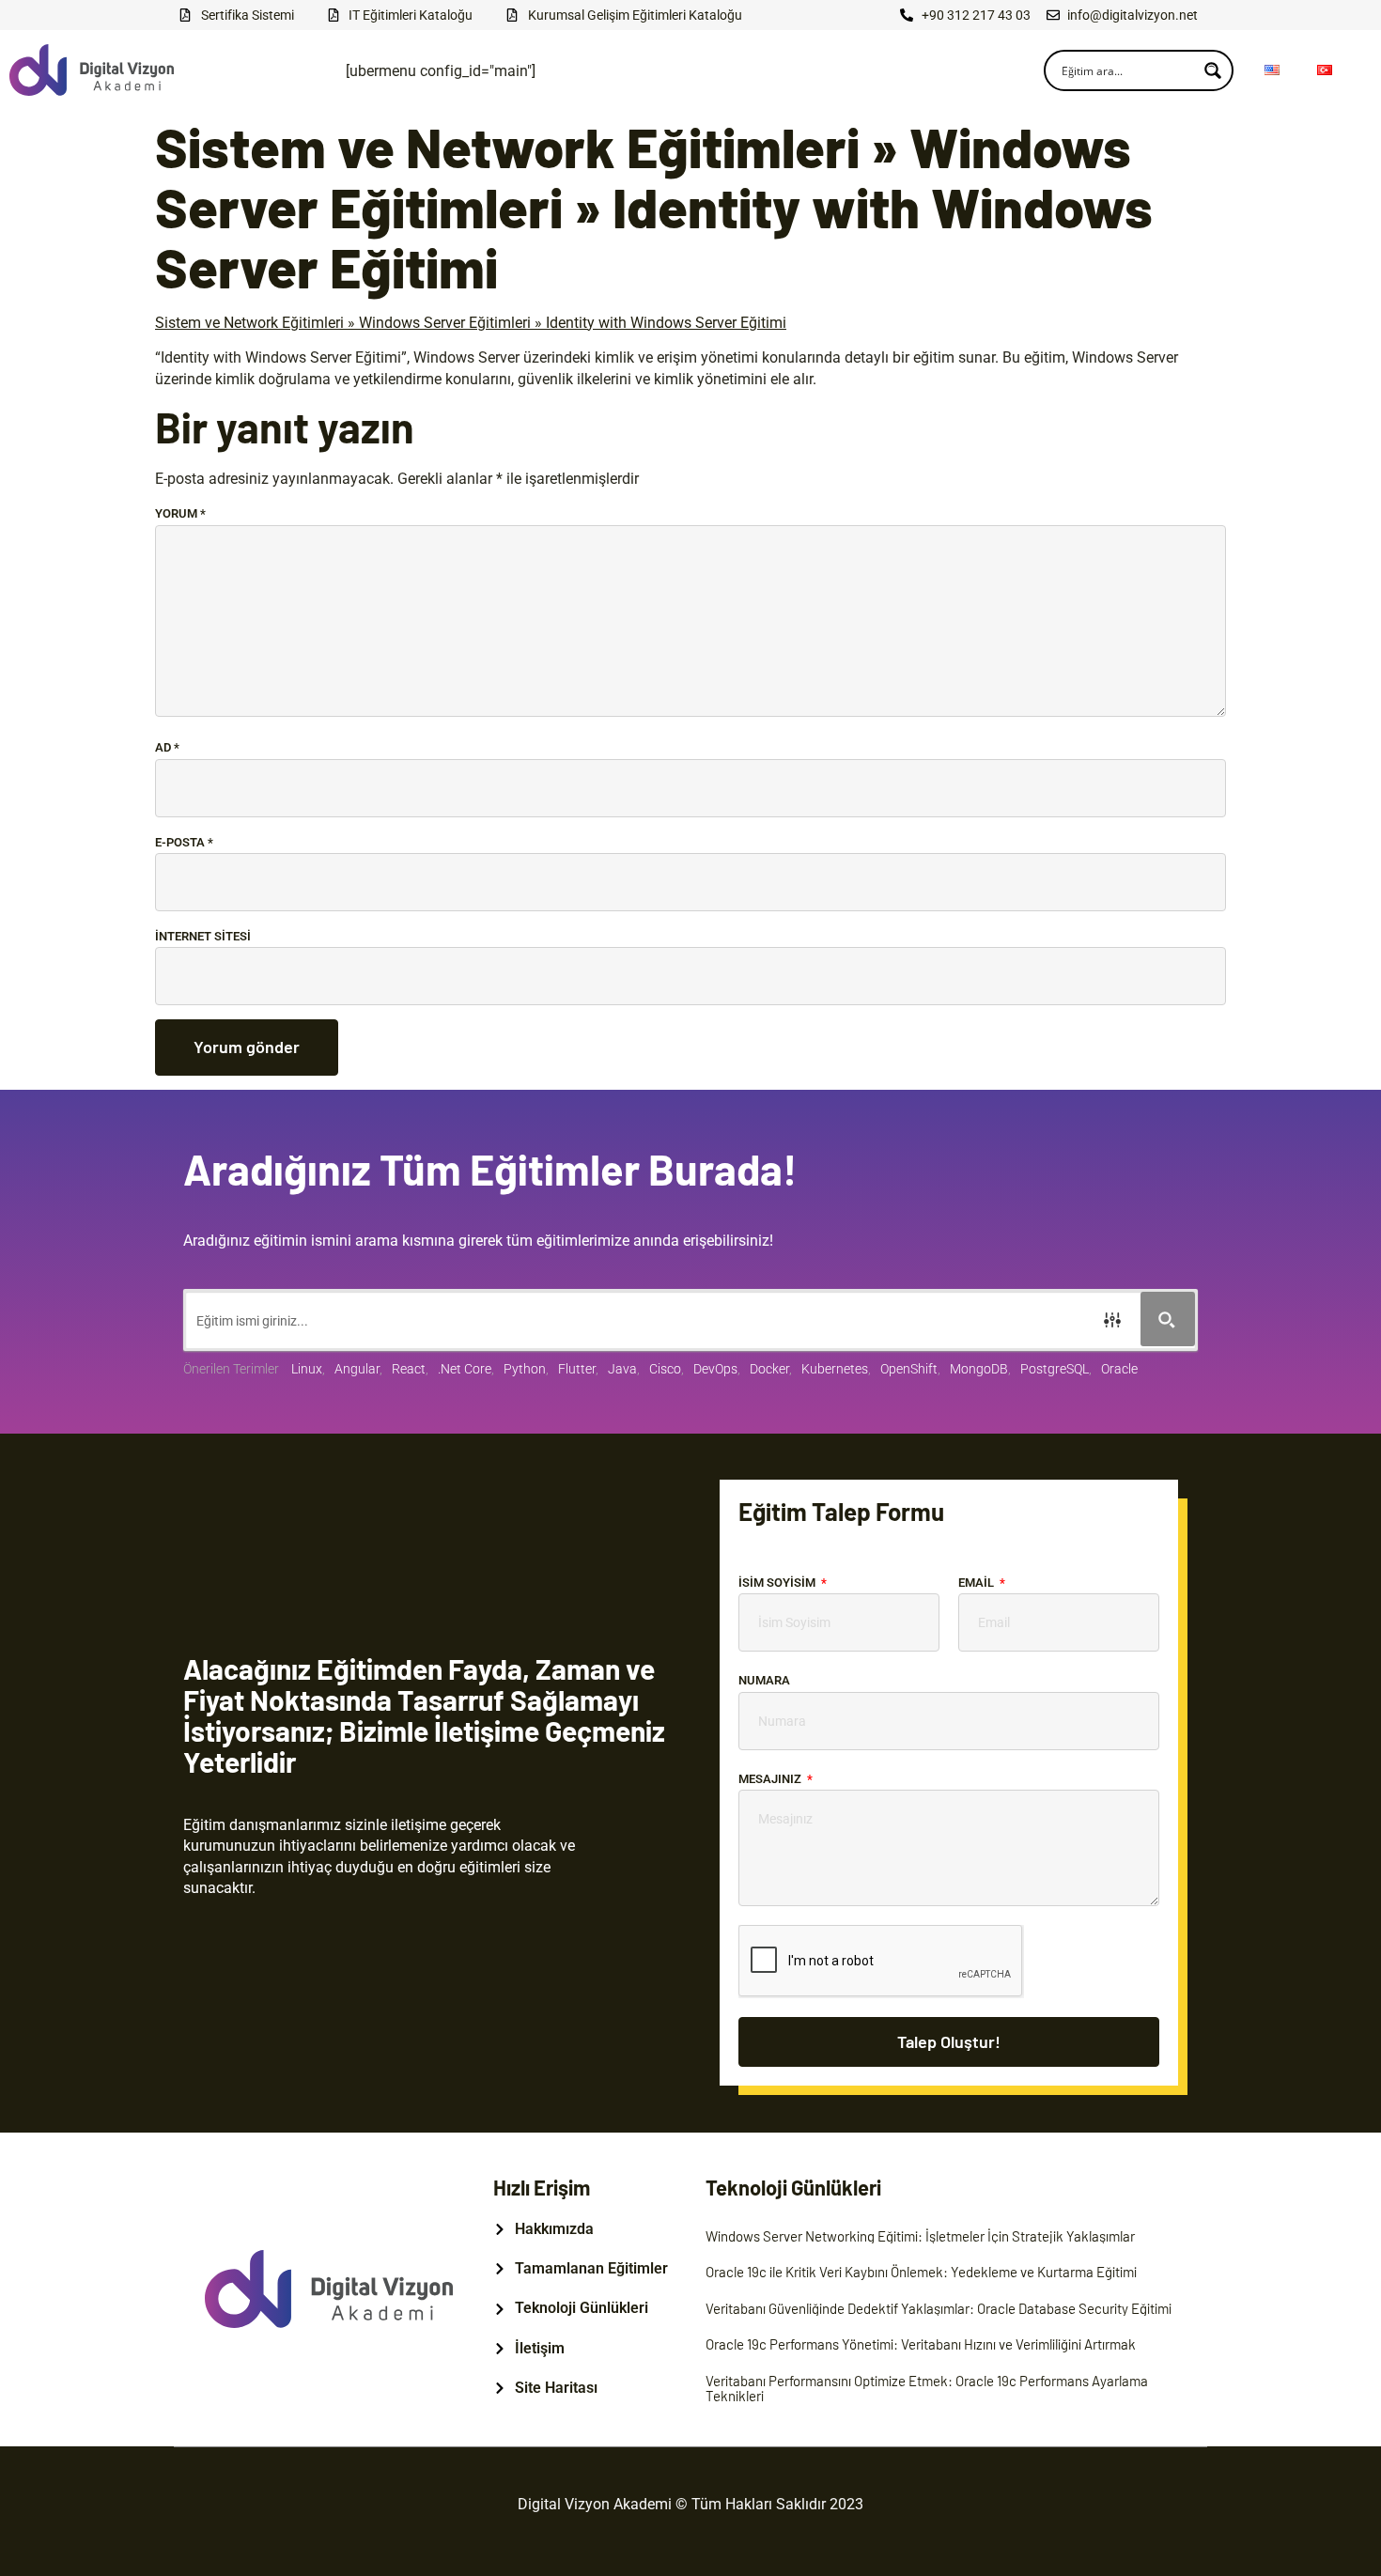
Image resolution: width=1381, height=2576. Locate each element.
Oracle (1119, 1369)
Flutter (577, 1369)
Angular (357, 1369)
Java (622, 1369)
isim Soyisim (778, 1583)
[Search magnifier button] (1213, 70)
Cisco (665, 1369)
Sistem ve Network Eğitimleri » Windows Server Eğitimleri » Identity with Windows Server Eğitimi (471, 323)
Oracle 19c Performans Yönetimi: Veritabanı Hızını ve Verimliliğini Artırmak (921, 2344)
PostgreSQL (1055, 1369)
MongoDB (979, 1369)
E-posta (184, 842)
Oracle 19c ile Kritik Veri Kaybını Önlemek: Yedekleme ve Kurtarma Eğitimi (921, 2272)
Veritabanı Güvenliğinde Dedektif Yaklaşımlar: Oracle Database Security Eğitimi (939, 2308)
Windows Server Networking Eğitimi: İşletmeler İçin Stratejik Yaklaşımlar (920, 2236)
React (409, 1369)
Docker (769, 1369)
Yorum (180, 513)
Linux (307, 1369)
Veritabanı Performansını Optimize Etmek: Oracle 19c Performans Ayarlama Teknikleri (927, 2389)
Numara (764, 1680)
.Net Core (465, 1369)
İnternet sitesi (203, 936)
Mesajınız (771, 1779)
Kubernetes (835, 1369)
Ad (167, 747)
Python (525, 1369)
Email (978, 1583)
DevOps (715, 1369)
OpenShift (909, 1369)
